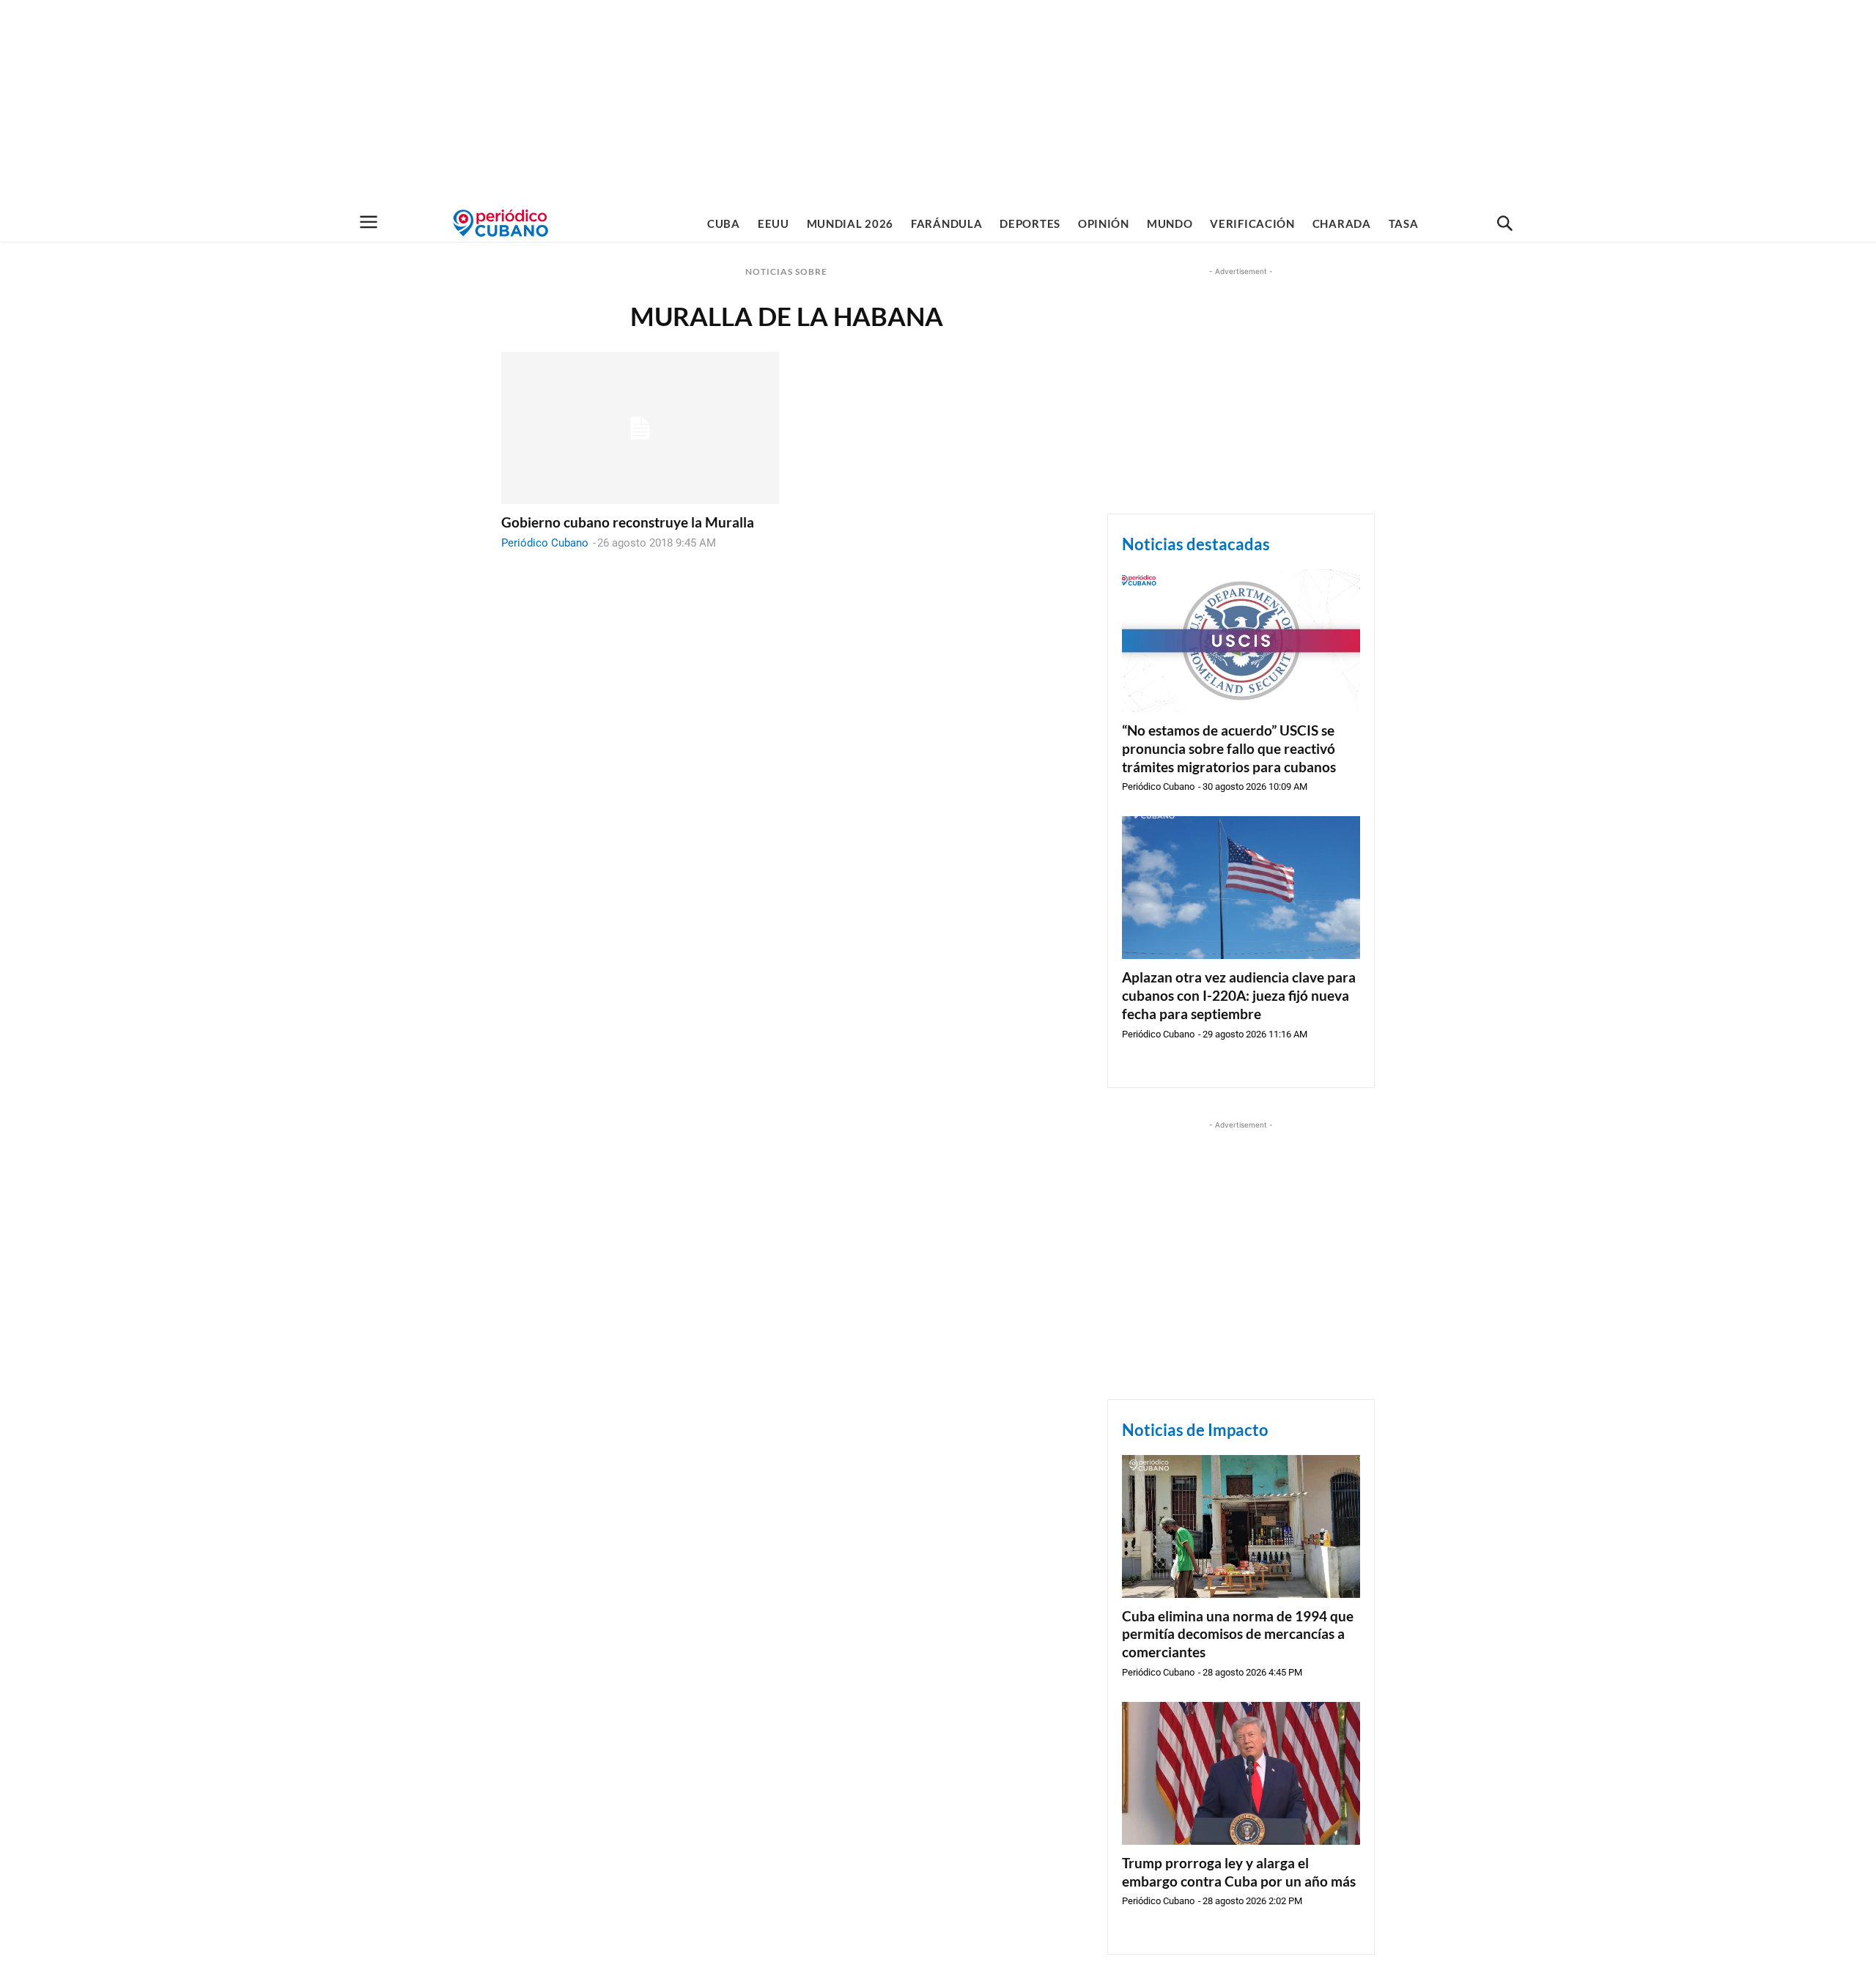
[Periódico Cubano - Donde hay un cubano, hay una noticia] (501, 223)
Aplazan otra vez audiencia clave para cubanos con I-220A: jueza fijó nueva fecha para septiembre (1239, 995)
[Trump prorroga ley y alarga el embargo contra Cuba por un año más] (1241, 1773)
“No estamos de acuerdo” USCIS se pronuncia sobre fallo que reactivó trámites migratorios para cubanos (1229, 748)
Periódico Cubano (545, 543)
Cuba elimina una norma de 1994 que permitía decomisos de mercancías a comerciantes (1238, 1634)
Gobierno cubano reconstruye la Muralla (628, 522)
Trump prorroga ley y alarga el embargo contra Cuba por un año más (1239, 1872)
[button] (1504, 224)
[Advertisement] (938, 103)
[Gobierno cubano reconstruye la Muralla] (640, 428)
